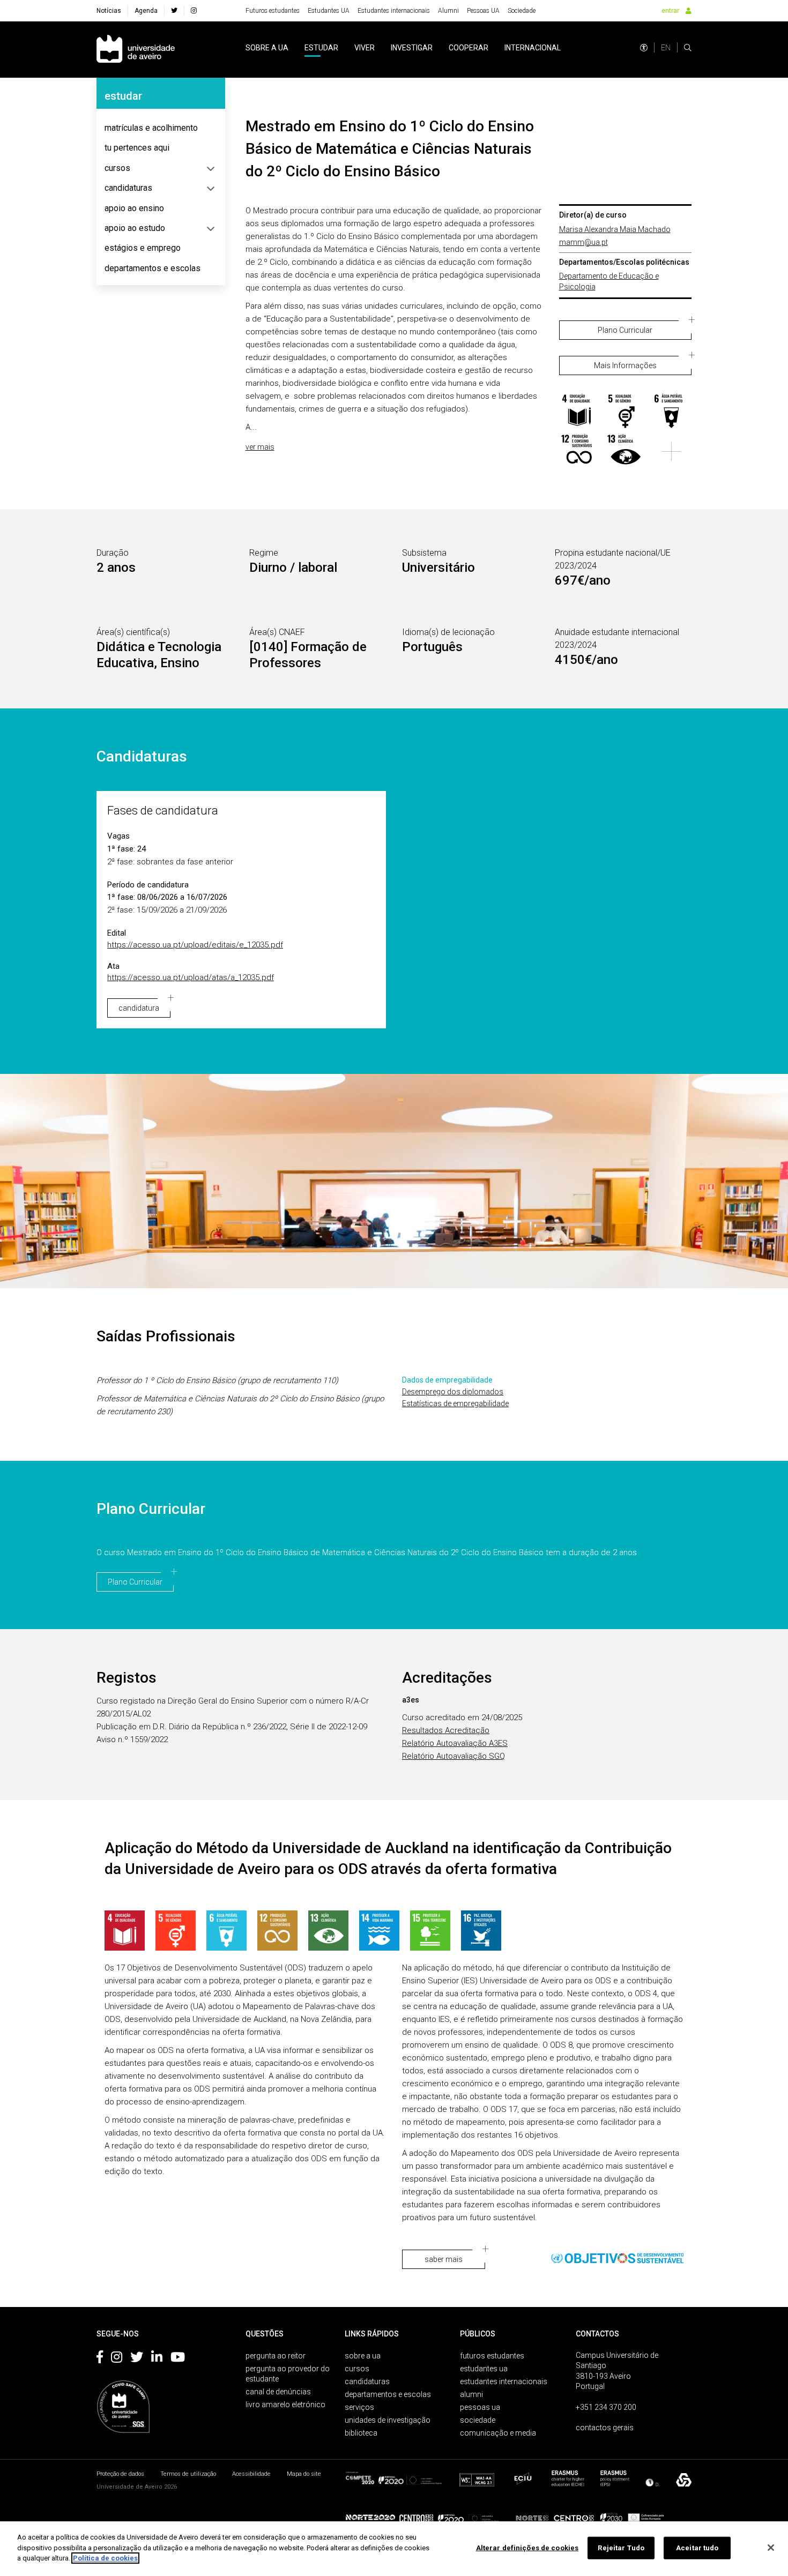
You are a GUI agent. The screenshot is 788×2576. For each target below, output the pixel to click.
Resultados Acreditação (446, 1730)
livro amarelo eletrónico (285, 2405)
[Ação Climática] (625, 451)
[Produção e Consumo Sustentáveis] (579, 451)
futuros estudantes (492, 2356)
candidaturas (128, 188)
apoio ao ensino (134, 208)
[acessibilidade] (644, 48)
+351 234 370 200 (606, 2407)
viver (365, 48)
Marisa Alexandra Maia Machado (615, 229)
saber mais (444, 2259)
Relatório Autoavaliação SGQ (454, 1756)
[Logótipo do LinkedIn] (157, 2359)
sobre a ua (267, 48)
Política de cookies (105, 2558)
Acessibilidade (251, 2474)
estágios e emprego (143, 248)
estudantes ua (484, 2369)
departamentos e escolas (153, 268)
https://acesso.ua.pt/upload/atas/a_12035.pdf (191, 977)
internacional (533, 48)
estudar (321, 48)
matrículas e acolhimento (151, 128)
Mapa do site (304, 2474)
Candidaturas (142, 756)
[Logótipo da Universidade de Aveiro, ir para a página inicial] (136, 50)
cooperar (469, 48)
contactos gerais (605, 2428)
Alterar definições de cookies (527, 2548)
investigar (412, 48)
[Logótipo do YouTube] (178, 2359)
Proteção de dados (120, 2474)
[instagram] (194, 11)
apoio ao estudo (135, 228)
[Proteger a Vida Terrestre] (430, 1931)
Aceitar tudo (697, 2548)
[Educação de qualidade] (579, 411)
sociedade (478, 2420)
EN (666, 48)
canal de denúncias (278, 2392)
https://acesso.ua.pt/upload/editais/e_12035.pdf (195, 945)
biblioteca (361, 2433)
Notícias (109, 11)
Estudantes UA (329, 11)
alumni (471, 2394)
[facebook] (174, 11)
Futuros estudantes (273, 11)
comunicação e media (498, 2433)
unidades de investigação (388, 2420)
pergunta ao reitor (276, 2356)
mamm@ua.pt (583, 242)
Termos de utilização (188, 2474)
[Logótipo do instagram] (117, 2359)
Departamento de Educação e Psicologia (609, 281)
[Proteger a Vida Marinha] (379, 1931)
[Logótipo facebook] (100, 2359)
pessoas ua (480, 2407)
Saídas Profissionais (166, 1336)
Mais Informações (625, 365)
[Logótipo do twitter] (137, 2359)
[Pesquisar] (688, 48)
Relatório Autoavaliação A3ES (455, 1743)
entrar (670, 11)
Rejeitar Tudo (621, 2548)
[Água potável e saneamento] (671, 411)
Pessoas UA (483, 11)
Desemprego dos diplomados (453, 1392)
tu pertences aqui (137, 148)
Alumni (448, 11)
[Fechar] (771, 2548)
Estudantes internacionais (394, 11)
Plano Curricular (625, 330)
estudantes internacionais (504, 2381)
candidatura (139, 1008)
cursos (117, 168)
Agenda (146, 11)
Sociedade (522, 11)
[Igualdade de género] (625, 411)
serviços (359, 2407)
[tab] (161, 128)
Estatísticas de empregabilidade (455, 1403)
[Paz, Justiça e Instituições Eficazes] (481, 1931)
